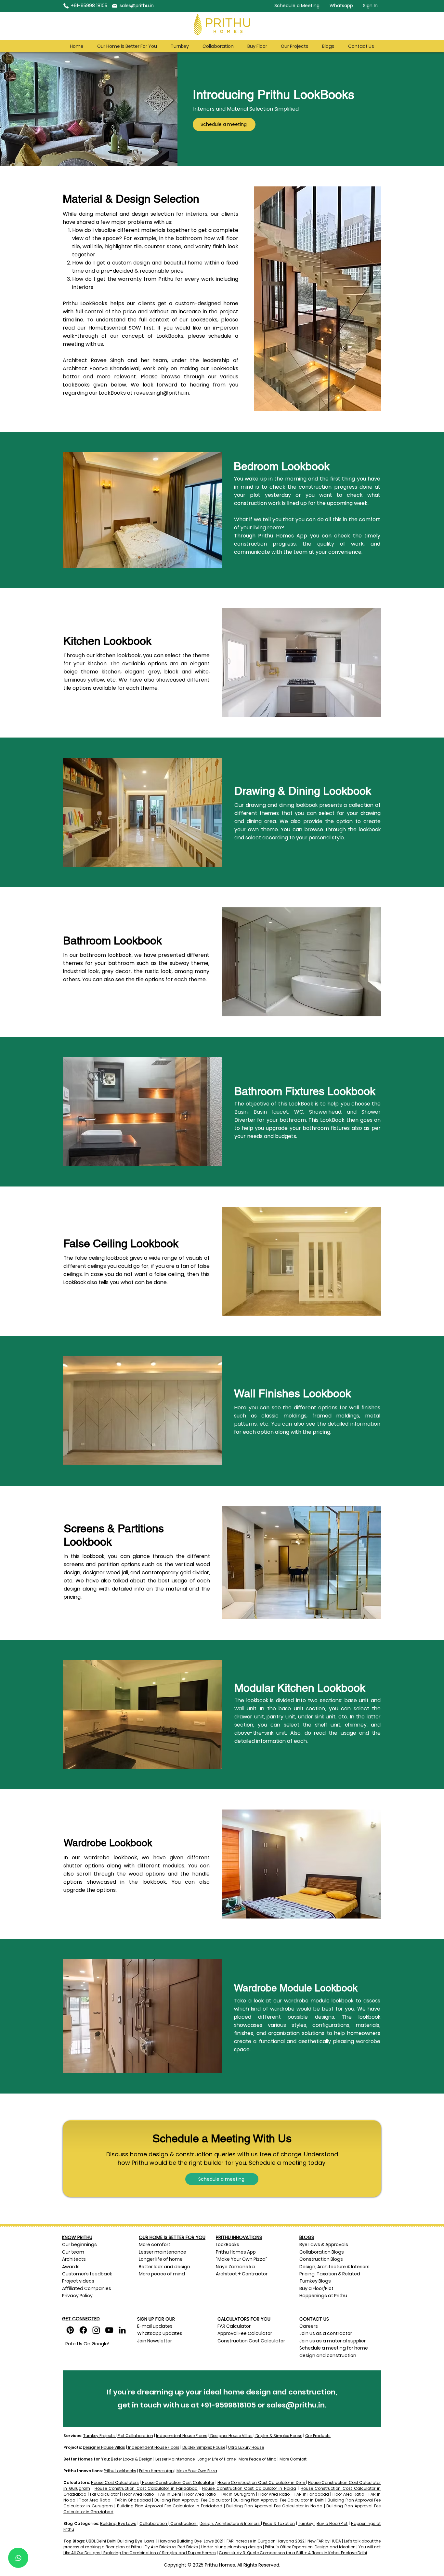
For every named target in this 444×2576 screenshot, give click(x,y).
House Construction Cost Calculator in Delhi (261, 2482)
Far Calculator (104, 2494)
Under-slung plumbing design (232, 2547)
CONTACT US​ (314, 2319)
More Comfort (293, 2459)
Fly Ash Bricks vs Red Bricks (172, 2547)
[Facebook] (83, 2330)
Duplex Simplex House (204, 2447)
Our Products (318, 2436)
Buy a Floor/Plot (332, 2523)
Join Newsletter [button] (155, 2341)
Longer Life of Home (217, 2459)
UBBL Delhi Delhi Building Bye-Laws (121, 2541)
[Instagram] (96, 2330)
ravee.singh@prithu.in (161, 393)
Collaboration (153, 2523)
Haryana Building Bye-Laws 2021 (191, 2541)
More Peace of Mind (258, 2459)
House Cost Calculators (115, 2482)
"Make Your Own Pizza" (242, 2259)
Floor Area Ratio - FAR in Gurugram (220, 2494)
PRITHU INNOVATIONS (239, 2237)
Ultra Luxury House (246, 2447)
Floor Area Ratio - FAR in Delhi (152, 2494)
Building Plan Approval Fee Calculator (192, 2500)
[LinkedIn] (122, 2330)
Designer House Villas (231, 2436)
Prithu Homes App (236, 2252)
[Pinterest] (70, 2330)
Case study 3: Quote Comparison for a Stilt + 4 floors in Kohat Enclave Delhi (293, 2553)
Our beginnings (79, 2244)
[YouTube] (109, 2330)
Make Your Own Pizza (197, 2471)
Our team (74, 2252)
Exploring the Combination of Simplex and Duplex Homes (159, 2553)
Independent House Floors (182, 2436)
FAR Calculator (234, 2326)
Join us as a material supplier (333, 2341)
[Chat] (18, 2558)
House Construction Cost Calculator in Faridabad (146, 2488)
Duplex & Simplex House (278, 2436)
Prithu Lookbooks (120, 2471)
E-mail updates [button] (155, 2326)
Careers (309, 2326)
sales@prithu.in (296, 2405)
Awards (71, 2267)
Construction (183, 2523)
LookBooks (228, 2244)
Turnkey (306, 2523)
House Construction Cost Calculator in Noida (249, 2488)
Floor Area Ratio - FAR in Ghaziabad (115, 2500)
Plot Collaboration (135, 2436)
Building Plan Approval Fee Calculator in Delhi (279, 2500)
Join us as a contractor (326, 2333)
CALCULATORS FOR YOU (244, 2319)
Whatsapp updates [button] (160, 2333)
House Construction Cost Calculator (178, 2482)
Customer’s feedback (87, 2274)
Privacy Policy (77, 2296)
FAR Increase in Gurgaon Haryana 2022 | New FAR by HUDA (283, 2541)
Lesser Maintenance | (176, 2459)
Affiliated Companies (87, 2288)
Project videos (78, 2281)
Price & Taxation (279, 2523)
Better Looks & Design (132, 2459)
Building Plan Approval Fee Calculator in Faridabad (170, 2506)
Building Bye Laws (118, 2523)
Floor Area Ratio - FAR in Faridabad (294, 2494)
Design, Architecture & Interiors (230, 2523)
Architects (74, 2259)
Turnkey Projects (99, 2436)
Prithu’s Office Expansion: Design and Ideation (310, 2547)
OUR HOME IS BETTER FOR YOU (172, 2237)
